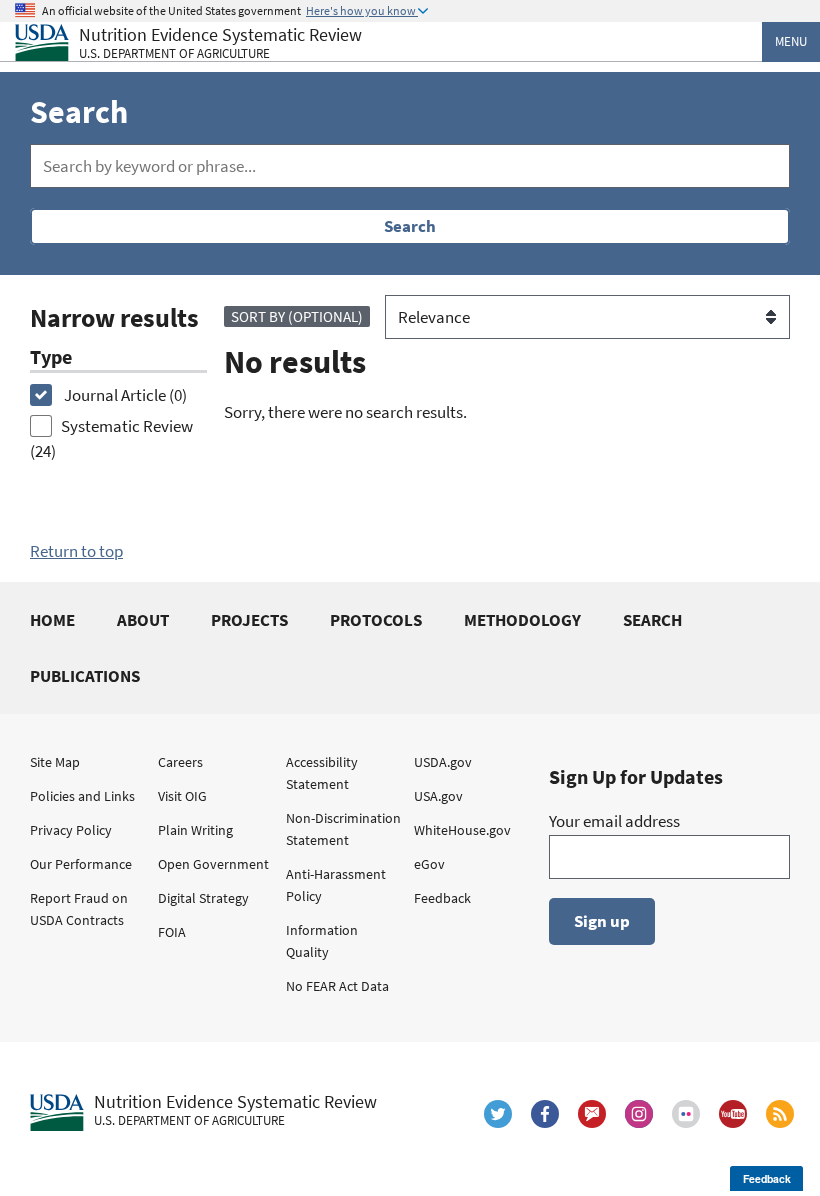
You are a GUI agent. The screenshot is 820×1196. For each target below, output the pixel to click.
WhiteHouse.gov (462, 830)
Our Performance (81, 864)
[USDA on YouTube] (733, 1114)
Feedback (442, 898)
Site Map (55, 762)
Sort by (297, 316)
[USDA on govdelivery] (592, 1114)
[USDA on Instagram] (639, 1114)
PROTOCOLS (376, 620)
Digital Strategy (203, 898)
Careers (180, 762)
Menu (791, 41)
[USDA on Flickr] (686, 1114)
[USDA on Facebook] (545, 1114)
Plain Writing (195, 830)
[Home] (42, 42)
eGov (429, 864)
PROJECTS (249, 620)
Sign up (602, 921)
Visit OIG (182, 796)
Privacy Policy (71, 830)
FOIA (172, 932)
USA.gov (438, 796)
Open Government (213, 864)
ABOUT (143, 620)
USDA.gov (443, 762)
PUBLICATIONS (85, 676)
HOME (52, 620)
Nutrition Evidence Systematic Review (220, 43)
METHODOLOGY (522, 620)
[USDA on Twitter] (498, 1114)
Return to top (76, 551)
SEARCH (652, 620)
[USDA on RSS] (780, 1114)
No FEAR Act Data (337, 986)
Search (410, 226)
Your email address (614, 821)
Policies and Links (82, 796)
